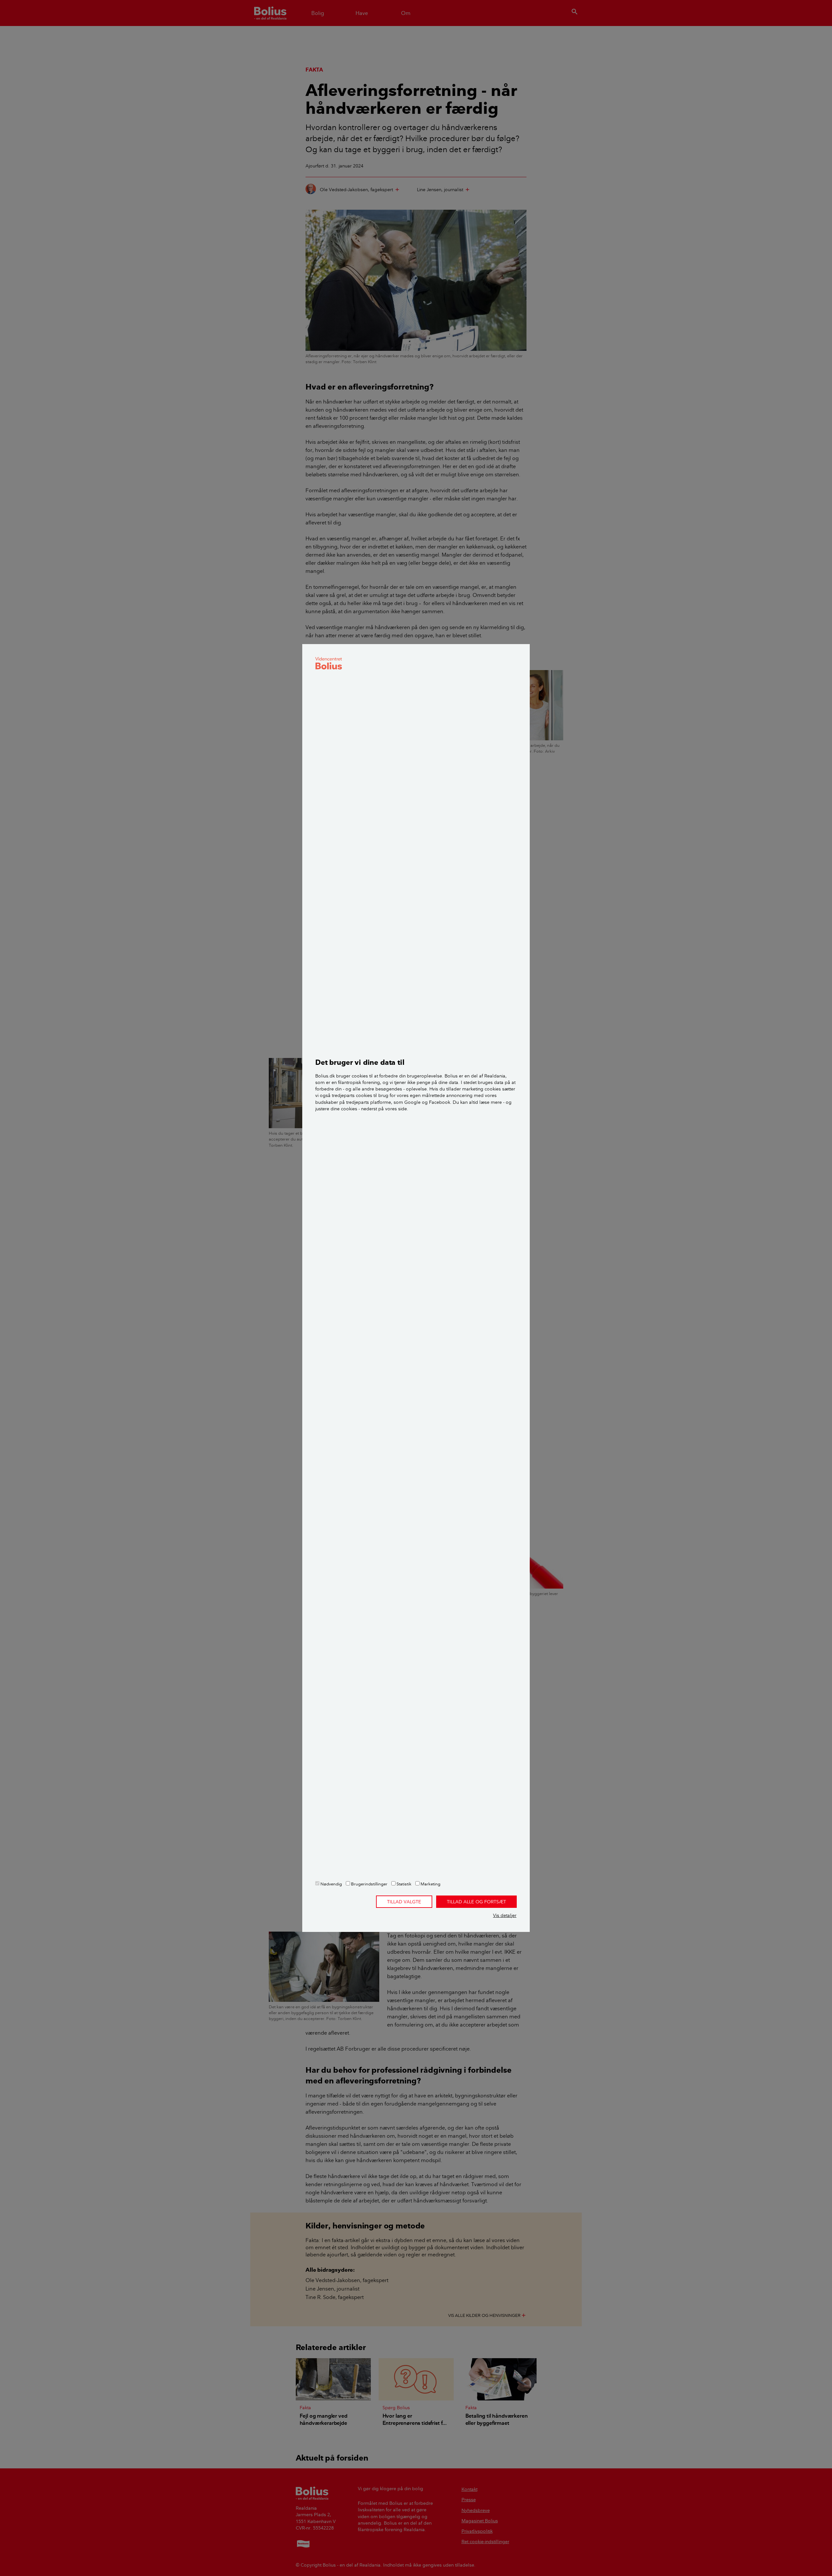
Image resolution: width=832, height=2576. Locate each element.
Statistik (403, 1884)
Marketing (430, 1884)
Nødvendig (331, 1884)
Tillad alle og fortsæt (476, 1902)
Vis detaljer (505, 1915)
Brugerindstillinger (369, 1884)
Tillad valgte (404, 1902)
